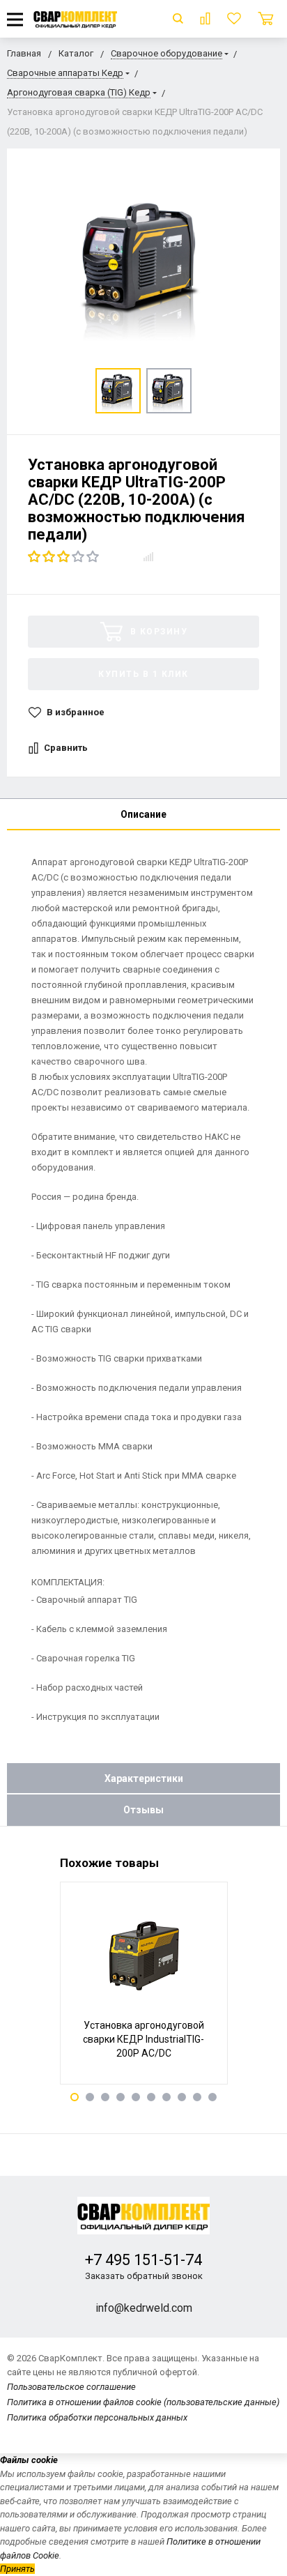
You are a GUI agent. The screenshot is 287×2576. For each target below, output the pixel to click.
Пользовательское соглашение (71, 2387)
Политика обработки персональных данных (97, 2417)
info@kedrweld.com (144, 2308)
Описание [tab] (143, 814)
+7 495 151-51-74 (143, 2260)
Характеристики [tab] (144, 1778)
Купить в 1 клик (143, 674)
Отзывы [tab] (143, 1810)
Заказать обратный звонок (144, 2276)
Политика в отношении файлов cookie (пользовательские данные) (143, 2402)
